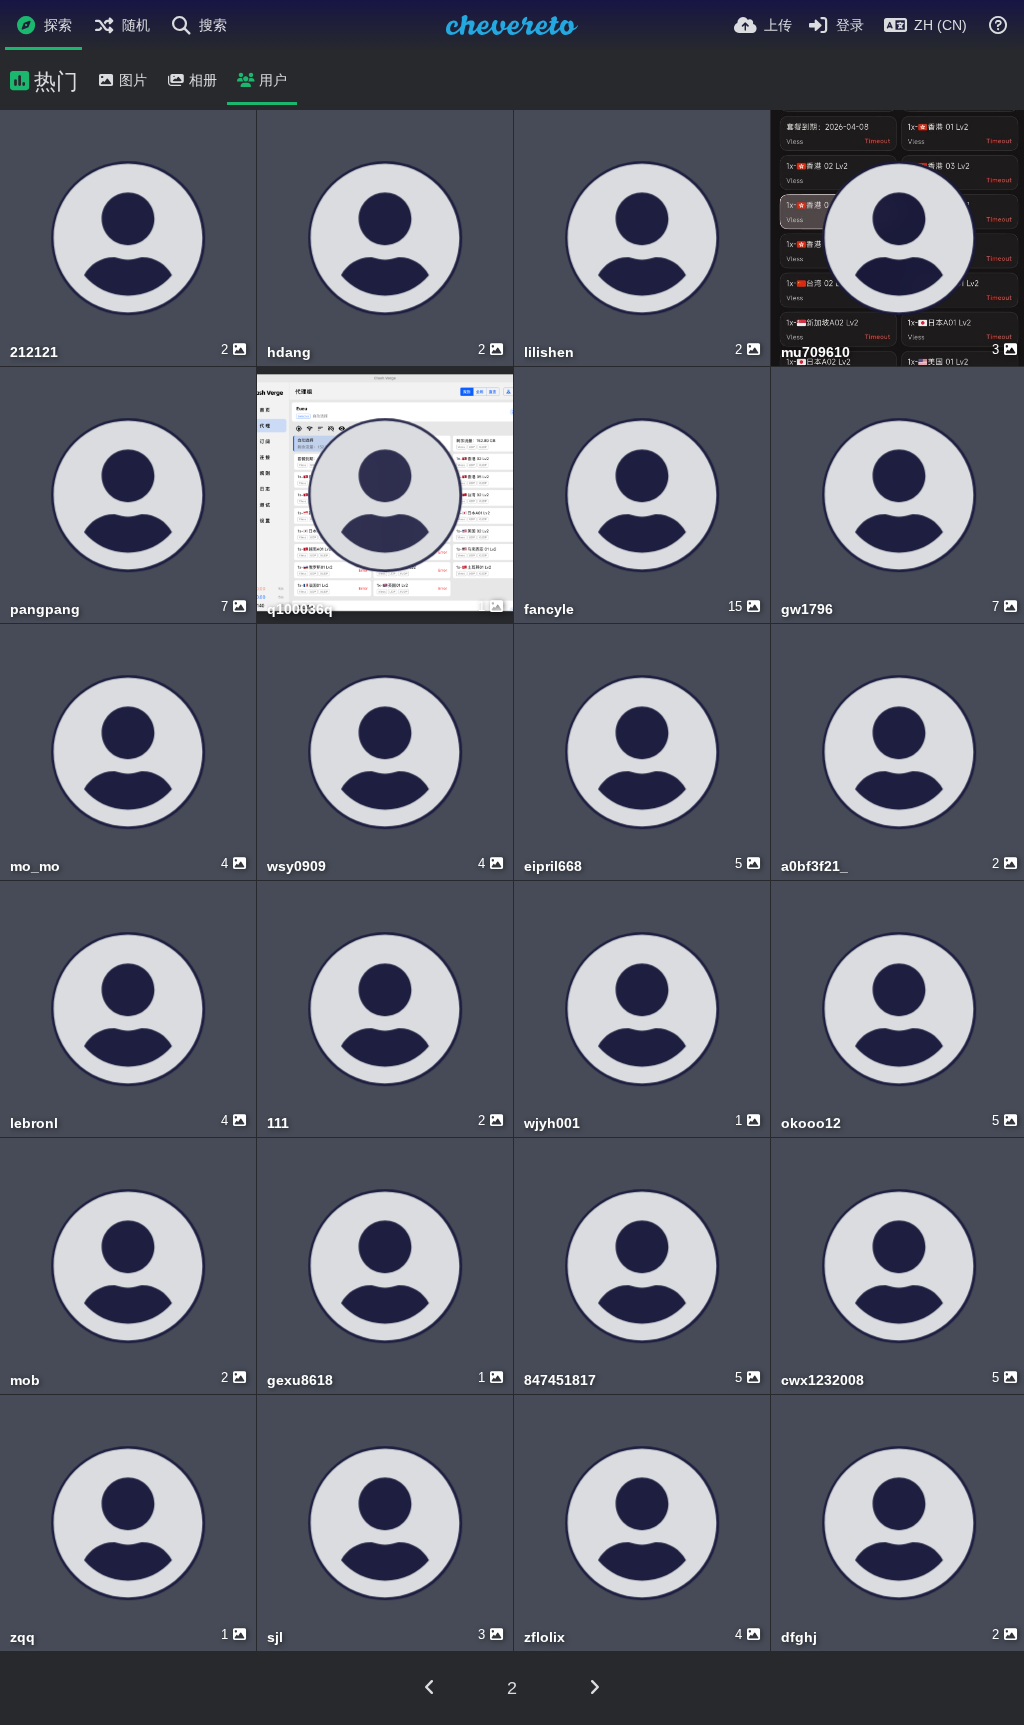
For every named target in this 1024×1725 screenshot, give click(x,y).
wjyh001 (552, 1123)
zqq (22, 1637)
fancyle (549, 609)
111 (278, 1123)
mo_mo (35, 866)
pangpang (45, 609)
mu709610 (815, 352)
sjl (275, 1637)
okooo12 (811, 1123)
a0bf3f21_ (814, 866)
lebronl (34, 1123)
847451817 (560, 1380)
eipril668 (553, 866)
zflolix (544, 1637)
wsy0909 (296, 866)
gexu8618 (300, 1380)
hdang (289, 352)
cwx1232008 (822, 1380)
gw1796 (807, 609)
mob (25, 1380)
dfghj (799, 1637)
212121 (34, 352)
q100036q (300, 609)
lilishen (549, 352)
